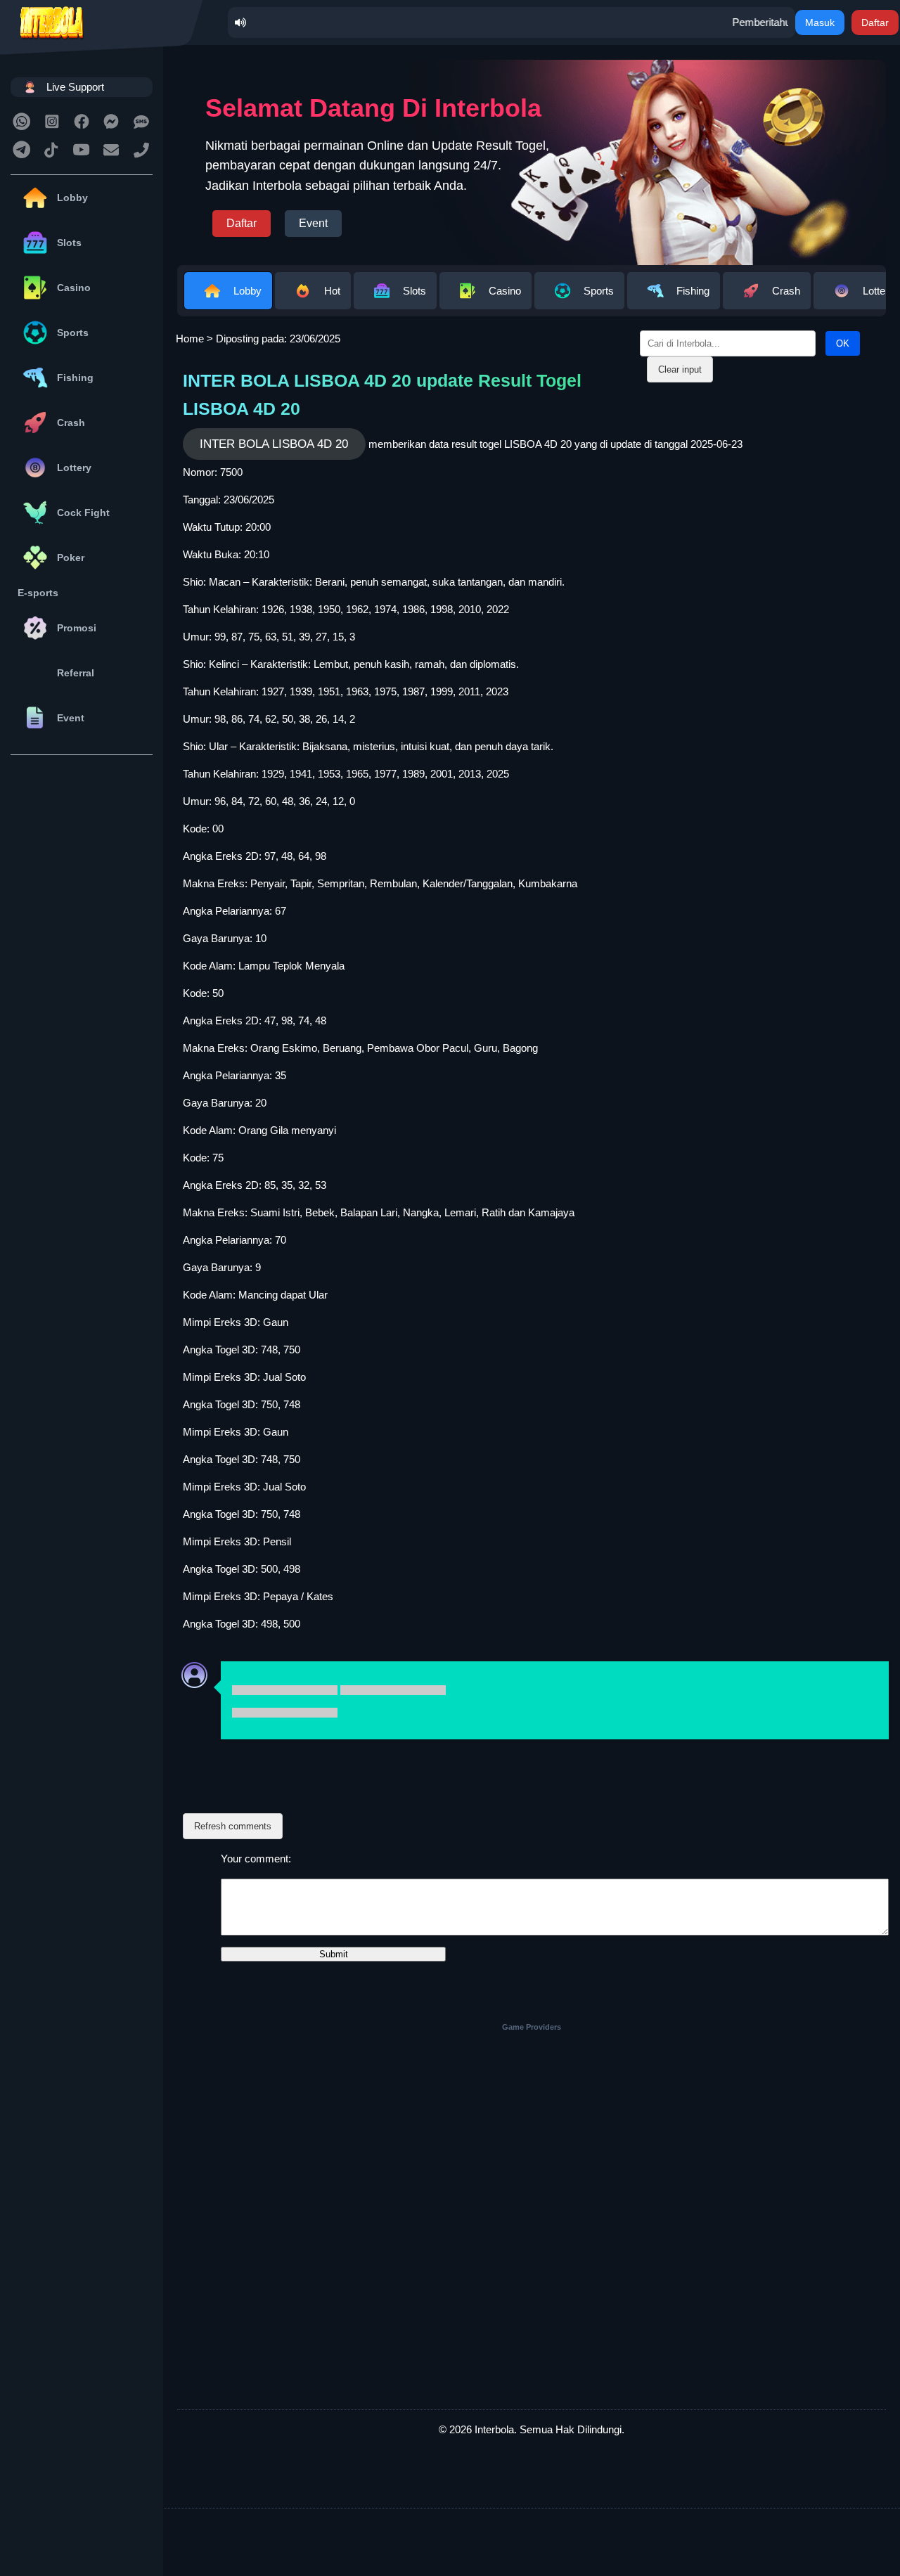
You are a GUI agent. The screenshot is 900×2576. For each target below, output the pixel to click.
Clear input (680, 369)
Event (71, 718)
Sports (73, 333)
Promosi (77, 628)
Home (190, 339)
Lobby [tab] (247, 291)
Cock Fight (83, 513)
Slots (69, 243)
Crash (71, 423)
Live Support (75, 87)
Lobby (72, 198)
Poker (71, 558)
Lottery (74, 468)
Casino (74, 288)
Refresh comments (233, 1826)
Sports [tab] (599, 291)
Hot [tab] (332, 291)
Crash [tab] (786, 291)
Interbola (494, 2429)
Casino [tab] (505, 291)
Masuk (820, 22)
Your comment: (256, 1859)
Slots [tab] (414, 291)
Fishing (75, 378)
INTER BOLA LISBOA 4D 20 (274, 444)
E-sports (38, 593)
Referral (76, 673)
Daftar (875, 22)
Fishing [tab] (693, 291)
